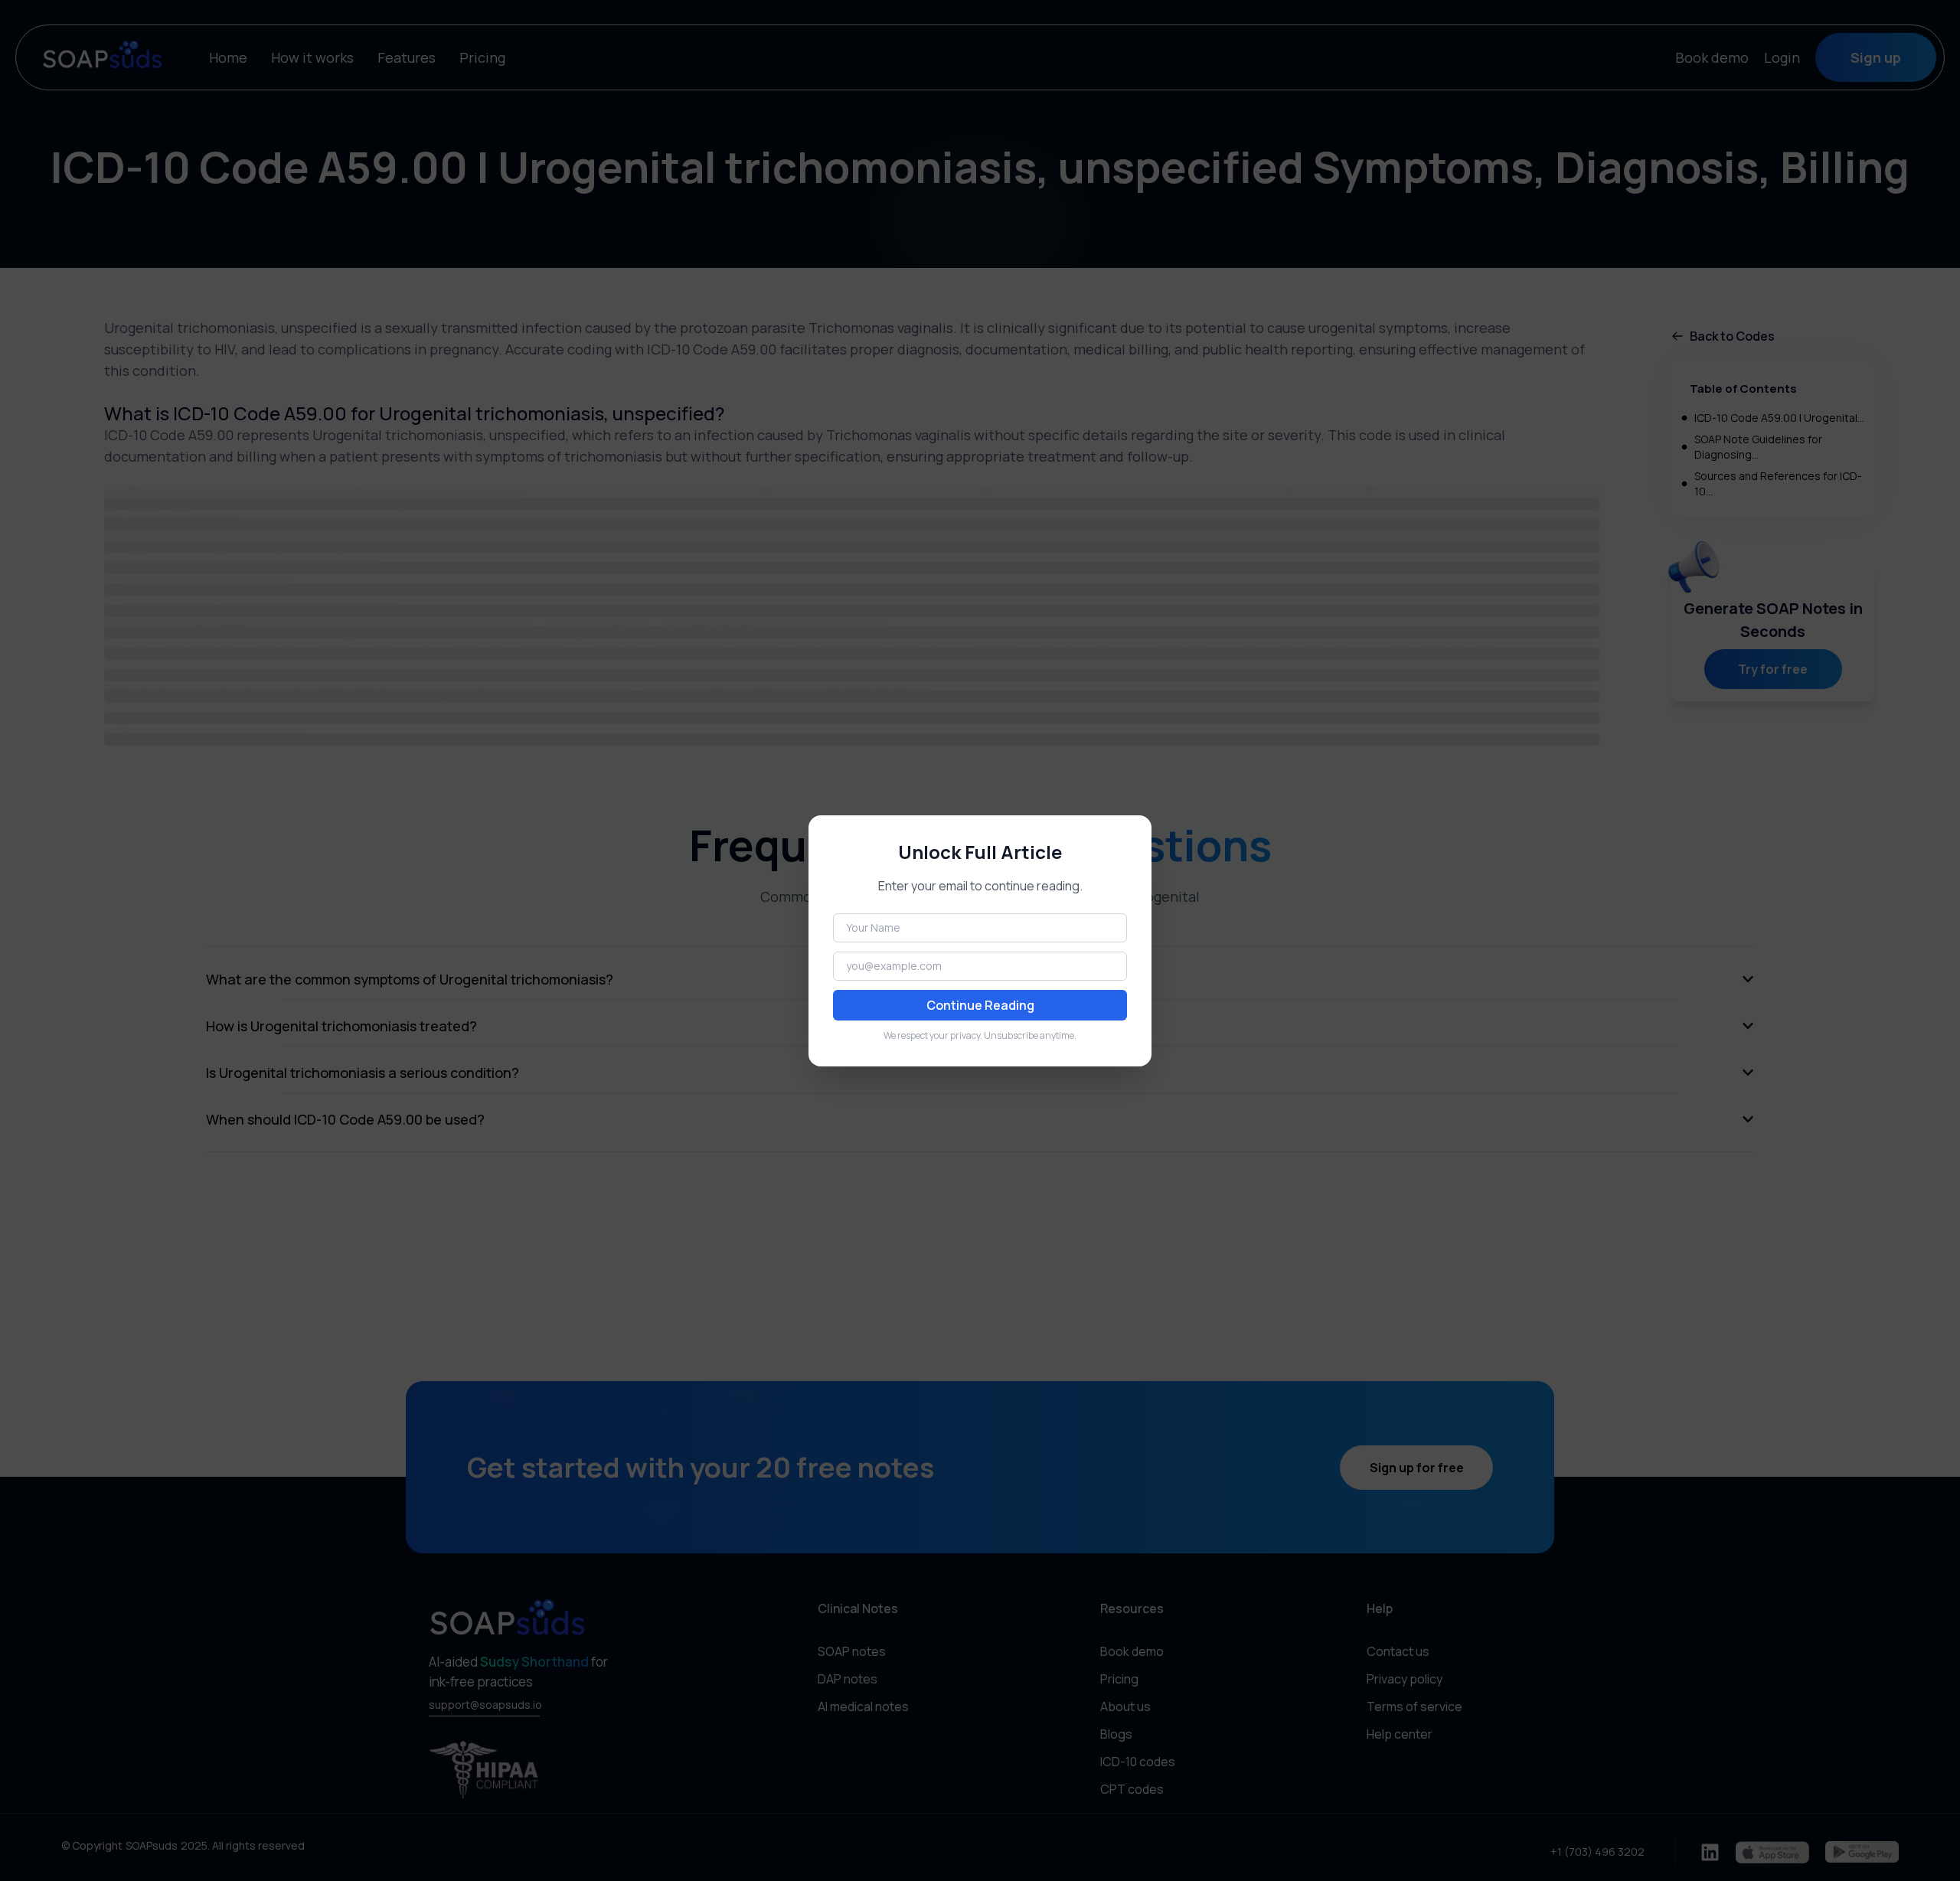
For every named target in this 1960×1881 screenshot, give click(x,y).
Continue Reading (980, 1005)
